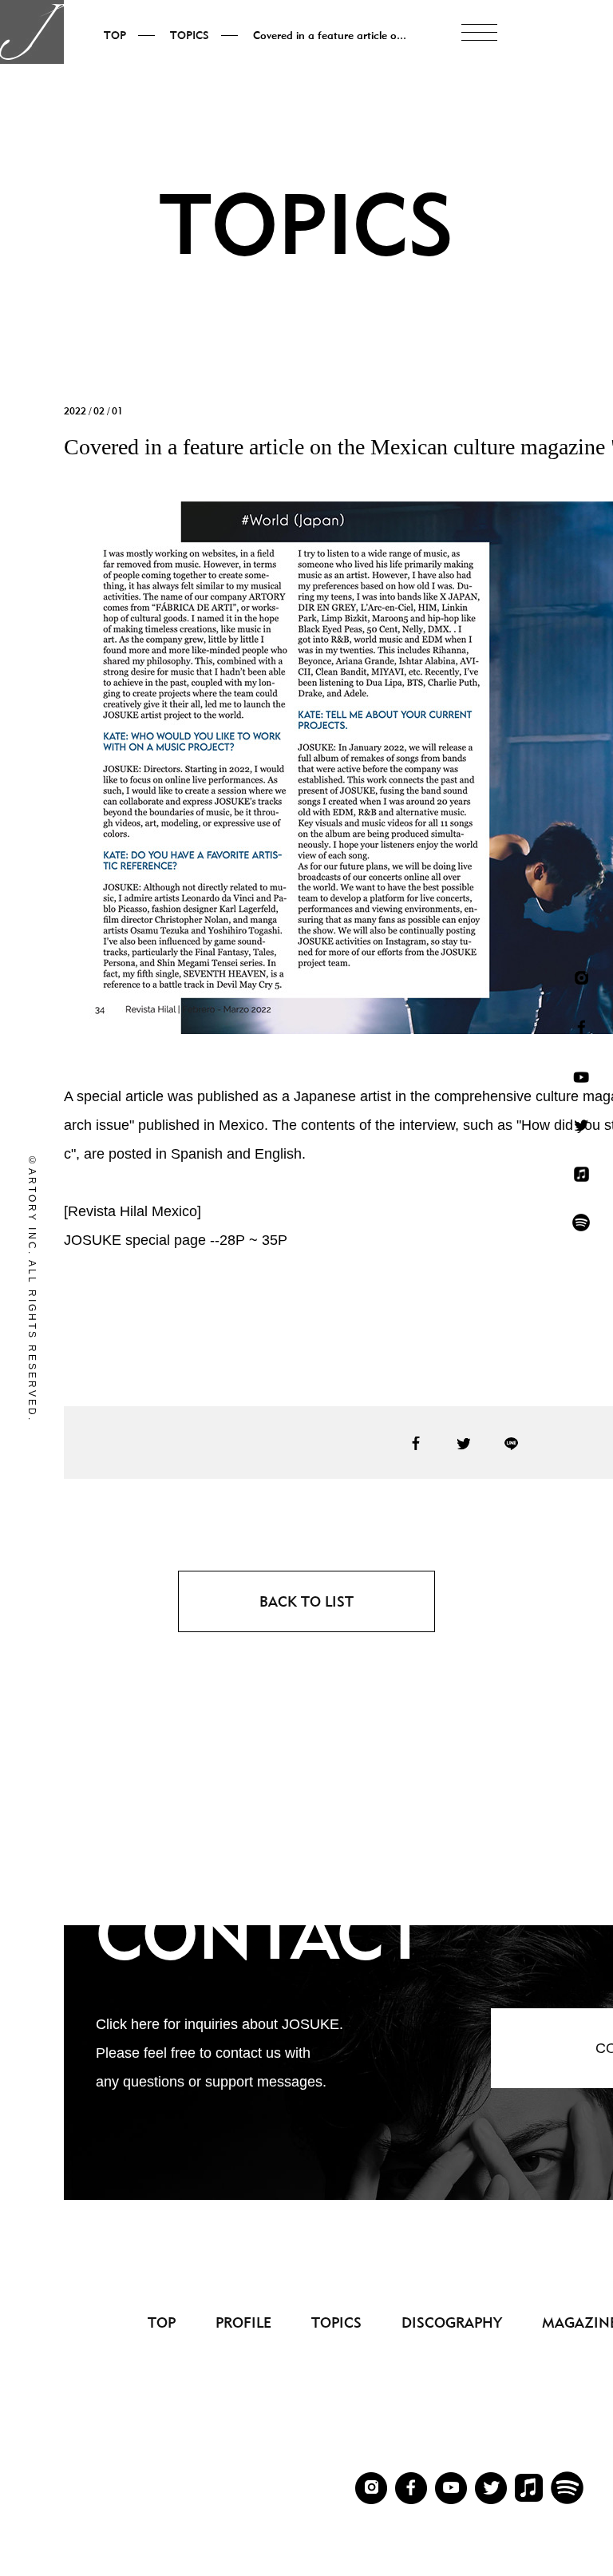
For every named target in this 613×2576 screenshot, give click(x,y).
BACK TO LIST (306, 1601)
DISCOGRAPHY (452, 2322)
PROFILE (243, 2322)
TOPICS (336, 2322)
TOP (162, 2322)
